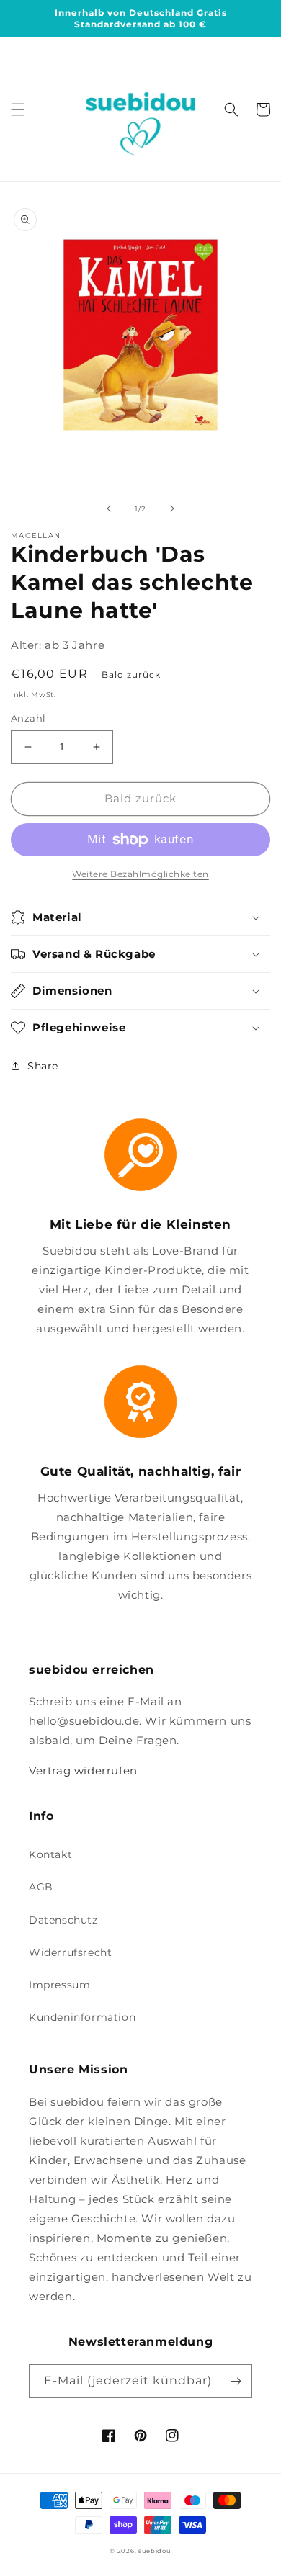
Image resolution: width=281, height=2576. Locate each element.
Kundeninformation (82, 2017)
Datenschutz (63, 1920)
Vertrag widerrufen (83, 1771)
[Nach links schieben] (109, 508)
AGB (41, 1887)
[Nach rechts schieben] (172, 508)
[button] (18, 109)
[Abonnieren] (236, 2381)
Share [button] (43, 1066)
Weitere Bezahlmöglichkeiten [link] (140, 874)
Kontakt (50, 1854)
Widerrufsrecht (70, 1952)
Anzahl (28, 718)
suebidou (155, 2551)
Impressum (59, 1985)
